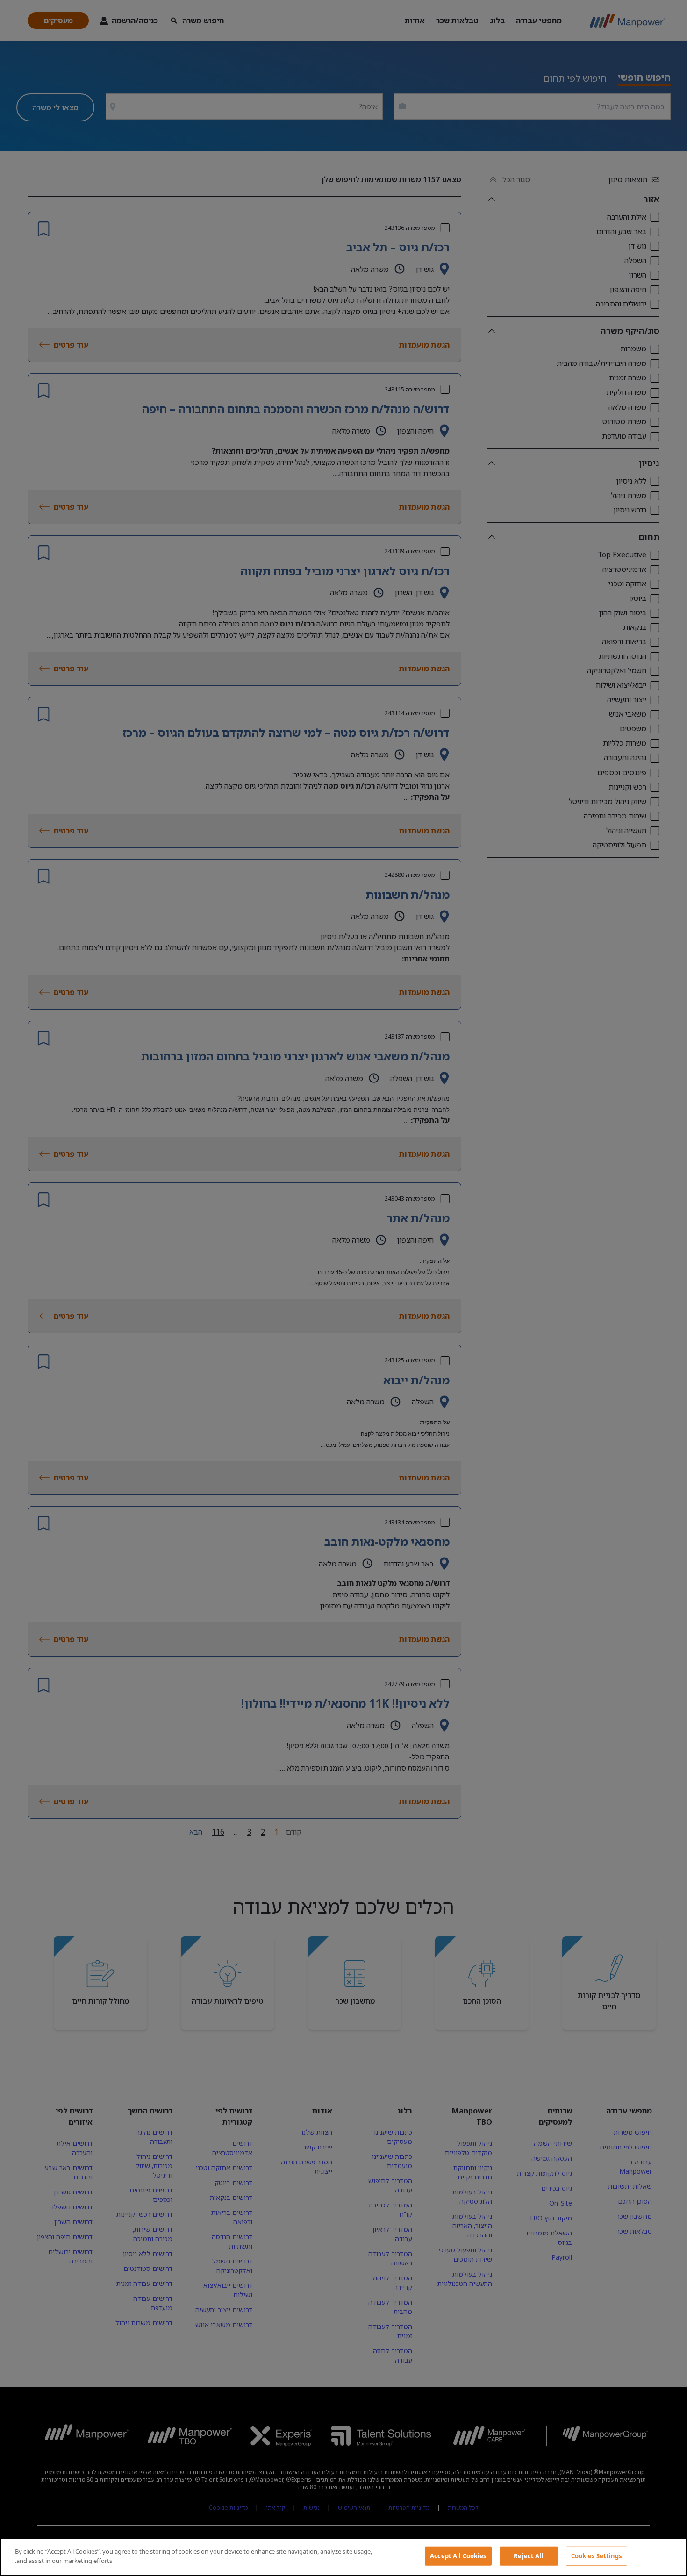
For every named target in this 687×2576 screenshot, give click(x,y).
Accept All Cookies (458, 2556)
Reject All (528, 2556)
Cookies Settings (597, 2556)
